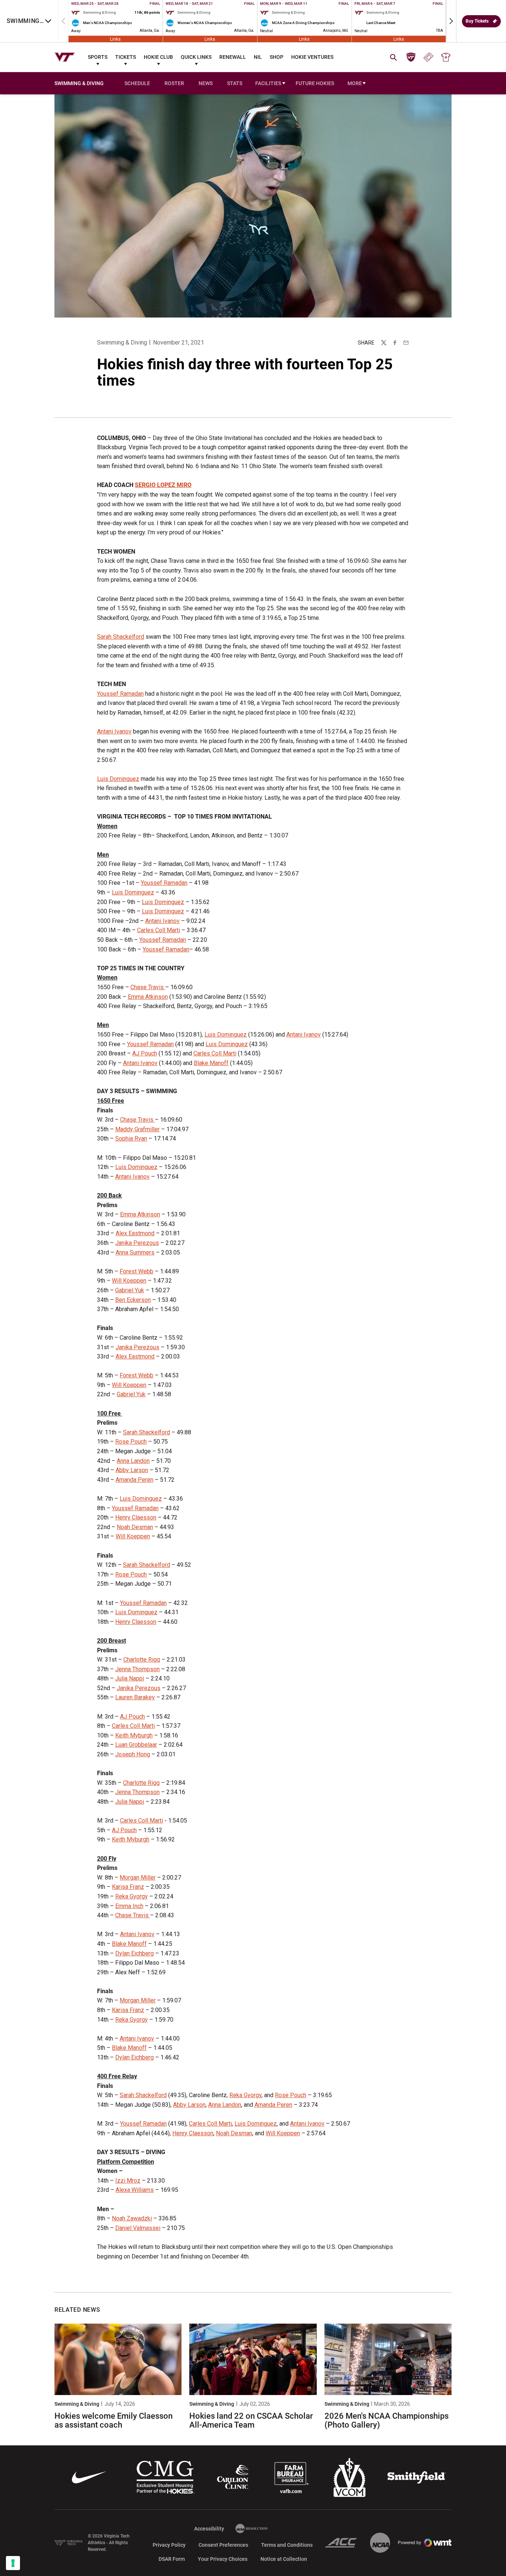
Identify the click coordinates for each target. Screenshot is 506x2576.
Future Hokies (315, 83)
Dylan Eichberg (134, 1953)
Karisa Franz (128, 1887)
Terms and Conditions (287, 2545)
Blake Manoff (211, 1063)
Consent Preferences (223, 2545)
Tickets (126, 57)
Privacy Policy (169, 2545)
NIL (258, 57)
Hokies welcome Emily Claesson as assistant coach (114, 2420)
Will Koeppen (129, 1281)
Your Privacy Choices (223, 2559)
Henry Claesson (136, 1517)
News (206, 83)
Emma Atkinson (148, 997)
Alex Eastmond (135, 1233)
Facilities (268, 83)
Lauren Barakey (135, 1697)
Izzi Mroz (128, 2181)
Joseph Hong (133, 1754)
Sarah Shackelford (121, 637)
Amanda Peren (134, 1480)
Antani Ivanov (114, 731)
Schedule (137, 83)
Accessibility (209, 2528)
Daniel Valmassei (138, 2228)
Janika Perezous (137, 1243)
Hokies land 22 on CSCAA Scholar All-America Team (251, 2420)
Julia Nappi (130, 1678)
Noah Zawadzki (132, 2218)
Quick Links (196, 57)
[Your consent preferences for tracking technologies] (13, 2563)
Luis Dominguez (118, 779)
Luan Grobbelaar (136, 1745)
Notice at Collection (284, 2559)
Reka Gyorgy (132, 1896)
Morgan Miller (138, 1878)
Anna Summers (135, 1252)
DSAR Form (172, 2559)
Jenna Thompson (137, 1669)
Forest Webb (137, 1271)
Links (115, 39)
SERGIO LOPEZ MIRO (163, 485)
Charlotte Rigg (142, 1660)
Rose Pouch (131, 1442)
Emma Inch (129, 1906)
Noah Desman (135, 1527)
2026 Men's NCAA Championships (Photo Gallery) (387, 2420)
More (355, 83)
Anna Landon (133, 1461)
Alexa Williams (135, 2190)
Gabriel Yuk (130, 1290)
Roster (174, 83)
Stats (235, 83)
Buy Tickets (477, 21)
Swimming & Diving (122, 342)
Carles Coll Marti (159, 930)
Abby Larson (132, 1470)
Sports (98, 57)
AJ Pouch (145, 1053)
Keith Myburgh (134, 1735)
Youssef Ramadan (120, 694)
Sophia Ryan (131, 1138)
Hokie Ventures (312, 57)
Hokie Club (158, 57)
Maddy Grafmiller (137, 1129)
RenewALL (233, 57)
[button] (451, 21)
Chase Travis (148, 987)
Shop (277, 57)
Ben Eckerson (133, 1300)
